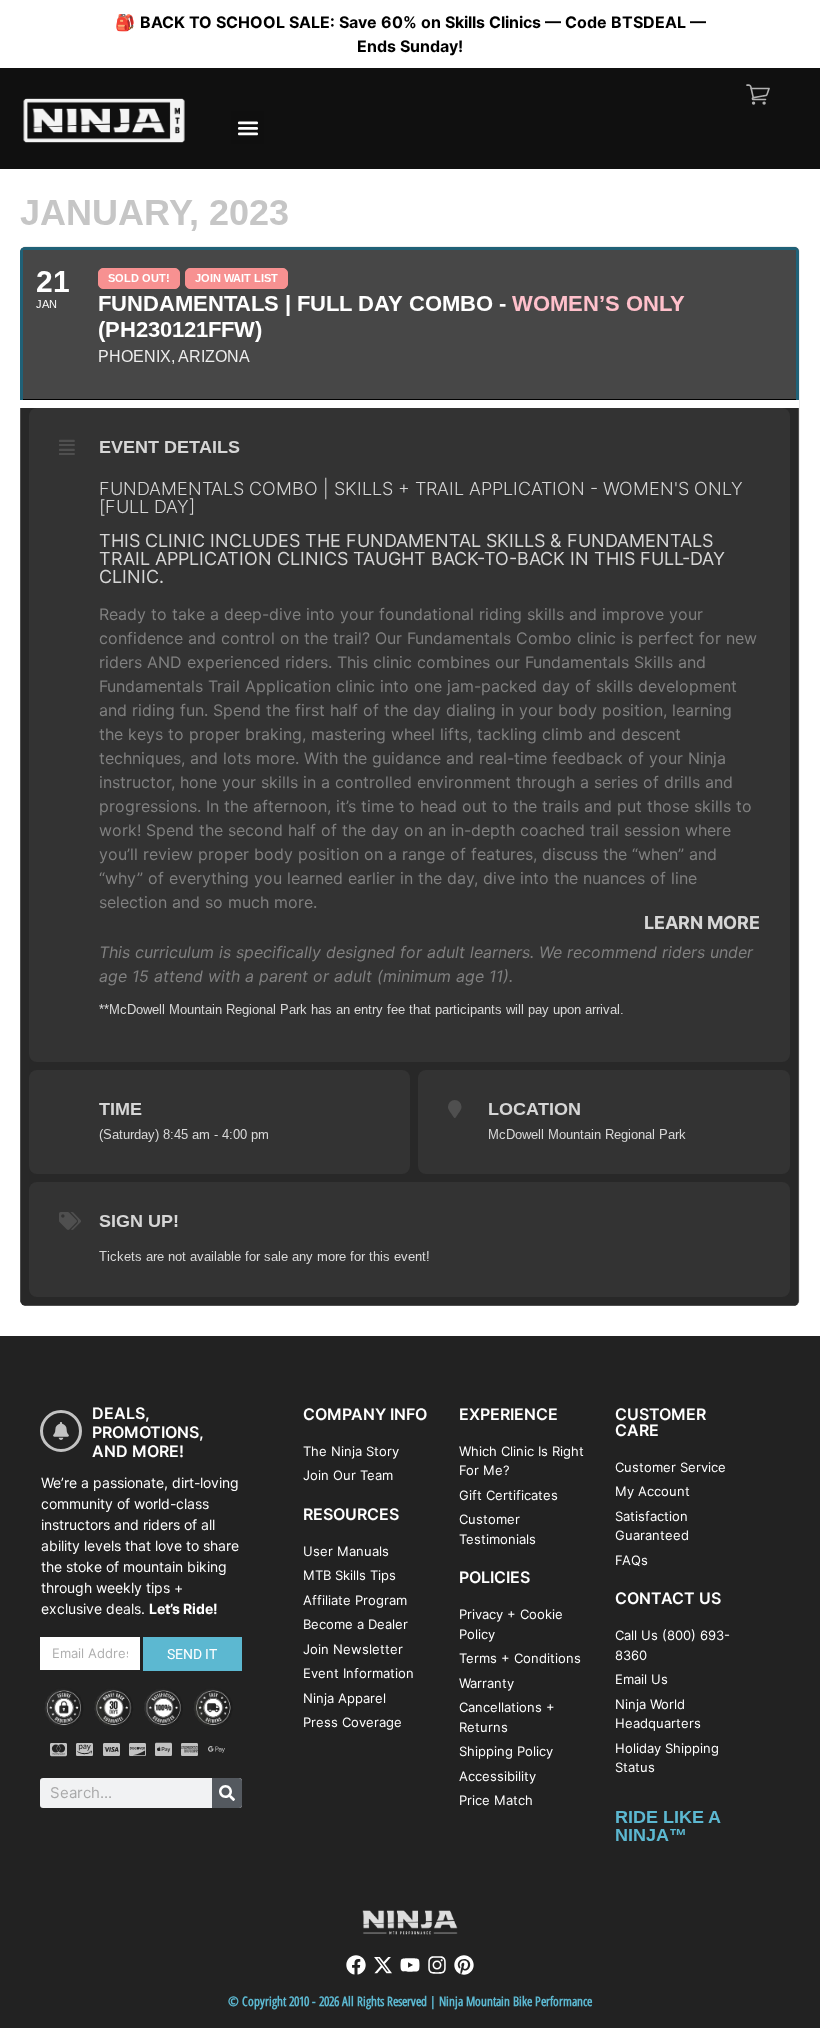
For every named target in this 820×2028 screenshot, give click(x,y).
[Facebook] (356, 1965)
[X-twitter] (383, 1965)
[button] (247, 127)
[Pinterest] (464, 1965)
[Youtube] (410, 1965)
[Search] (227, 1793)
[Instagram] (437, 1965)
